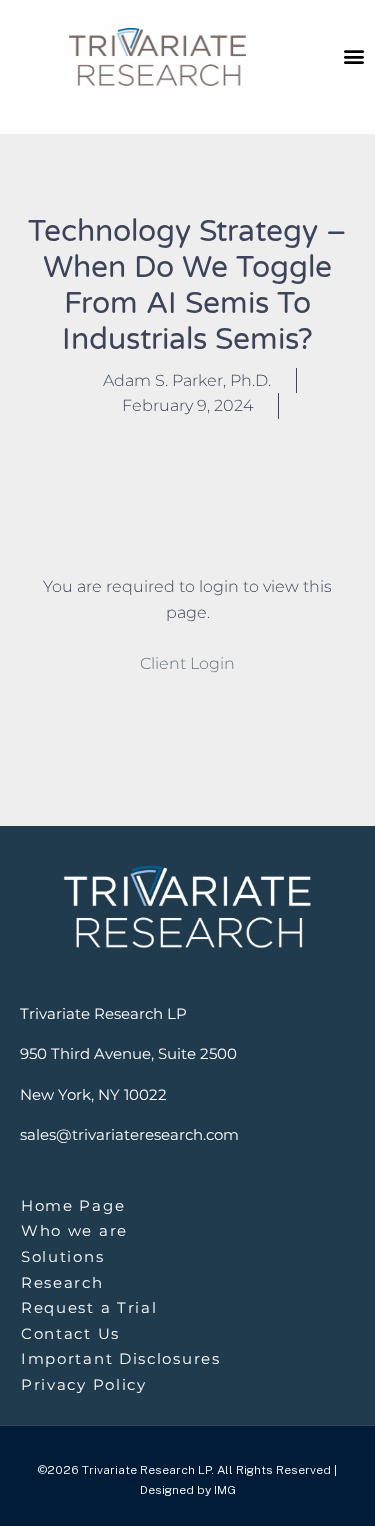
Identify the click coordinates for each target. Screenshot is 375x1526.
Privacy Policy (84, 1384)
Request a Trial (89, 1307)
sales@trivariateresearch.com (129, 1134)
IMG (225, 1490)
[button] (353, 55)
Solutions (62, 1256)
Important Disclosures (121, 1358)
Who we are (74, 1230)
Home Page (73, 1205)
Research (62, 1282)
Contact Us (70, 1333)
